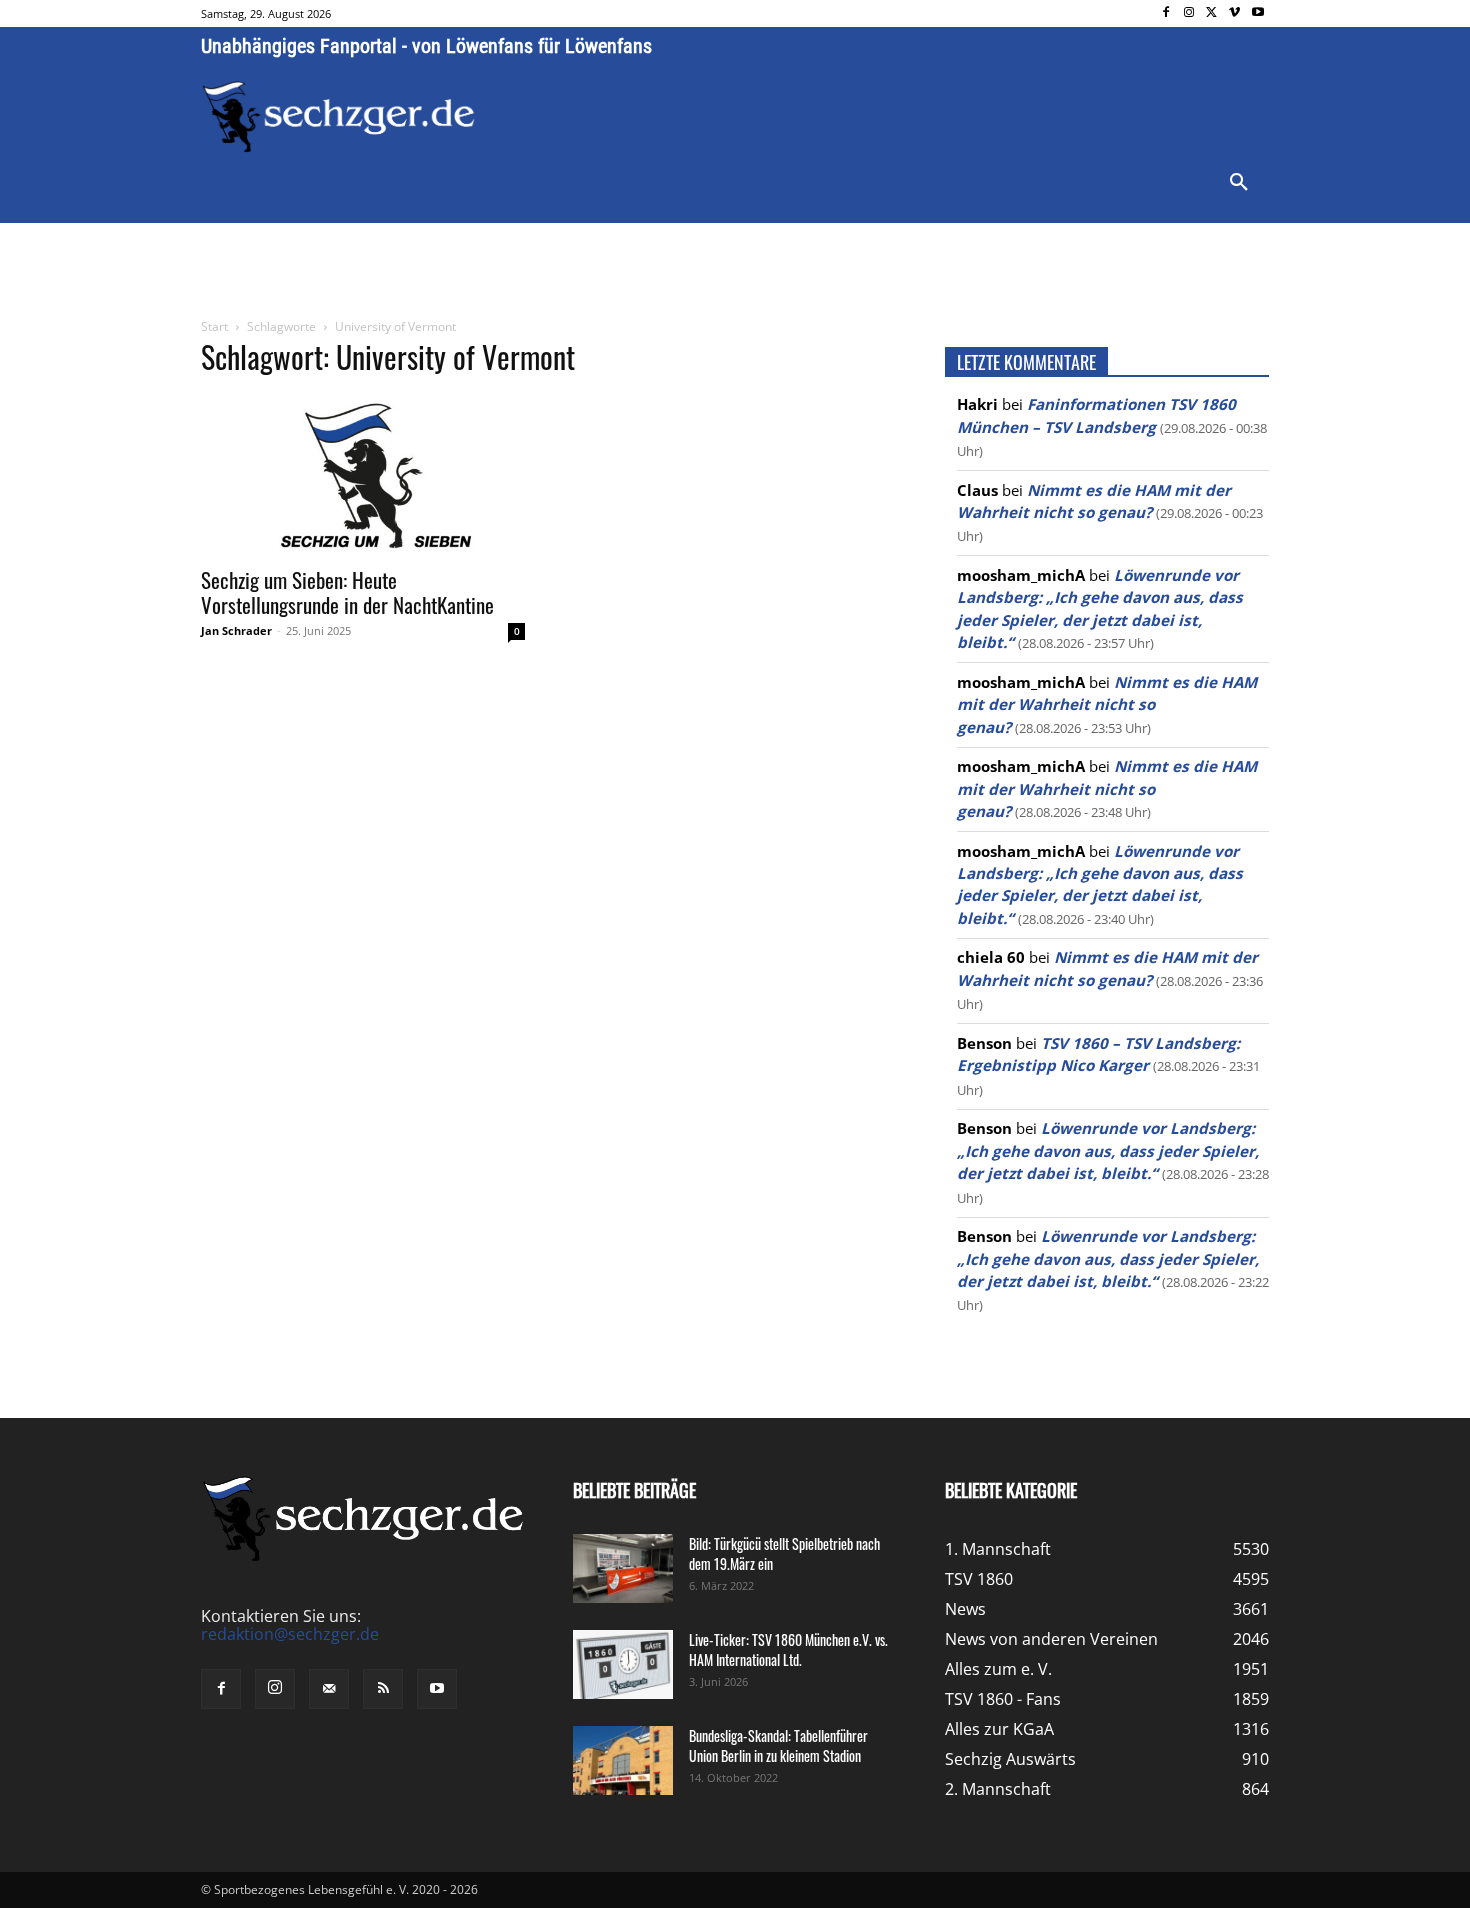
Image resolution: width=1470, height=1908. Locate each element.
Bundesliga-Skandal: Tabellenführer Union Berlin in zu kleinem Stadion (778, 1745)
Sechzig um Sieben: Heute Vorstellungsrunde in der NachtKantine (347, 592)
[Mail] (329, 1689)
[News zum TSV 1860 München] (338, 117)
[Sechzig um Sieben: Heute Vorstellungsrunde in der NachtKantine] (363, 474)
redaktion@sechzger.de (290, 1634)
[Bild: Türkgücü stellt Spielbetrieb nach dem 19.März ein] (623, 1568)
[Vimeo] (1234, 13)
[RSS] (383, 1689)
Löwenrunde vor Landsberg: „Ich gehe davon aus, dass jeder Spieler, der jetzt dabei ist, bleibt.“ (1108, 1150)
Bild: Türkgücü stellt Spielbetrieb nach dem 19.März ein (784, 1553)
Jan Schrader (236, 630)
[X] (1212, 13)
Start (214, 326)
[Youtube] (1257, 13)
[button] (1239, 183)
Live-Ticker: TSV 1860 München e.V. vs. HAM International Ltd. (788, 1649)
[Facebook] (1166, 13)
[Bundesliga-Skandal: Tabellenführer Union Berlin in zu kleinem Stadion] (623, 1760)
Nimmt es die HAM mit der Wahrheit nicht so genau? (1107, 704)
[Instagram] (1189, 13)
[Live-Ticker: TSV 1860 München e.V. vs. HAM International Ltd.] (623, 1664)
